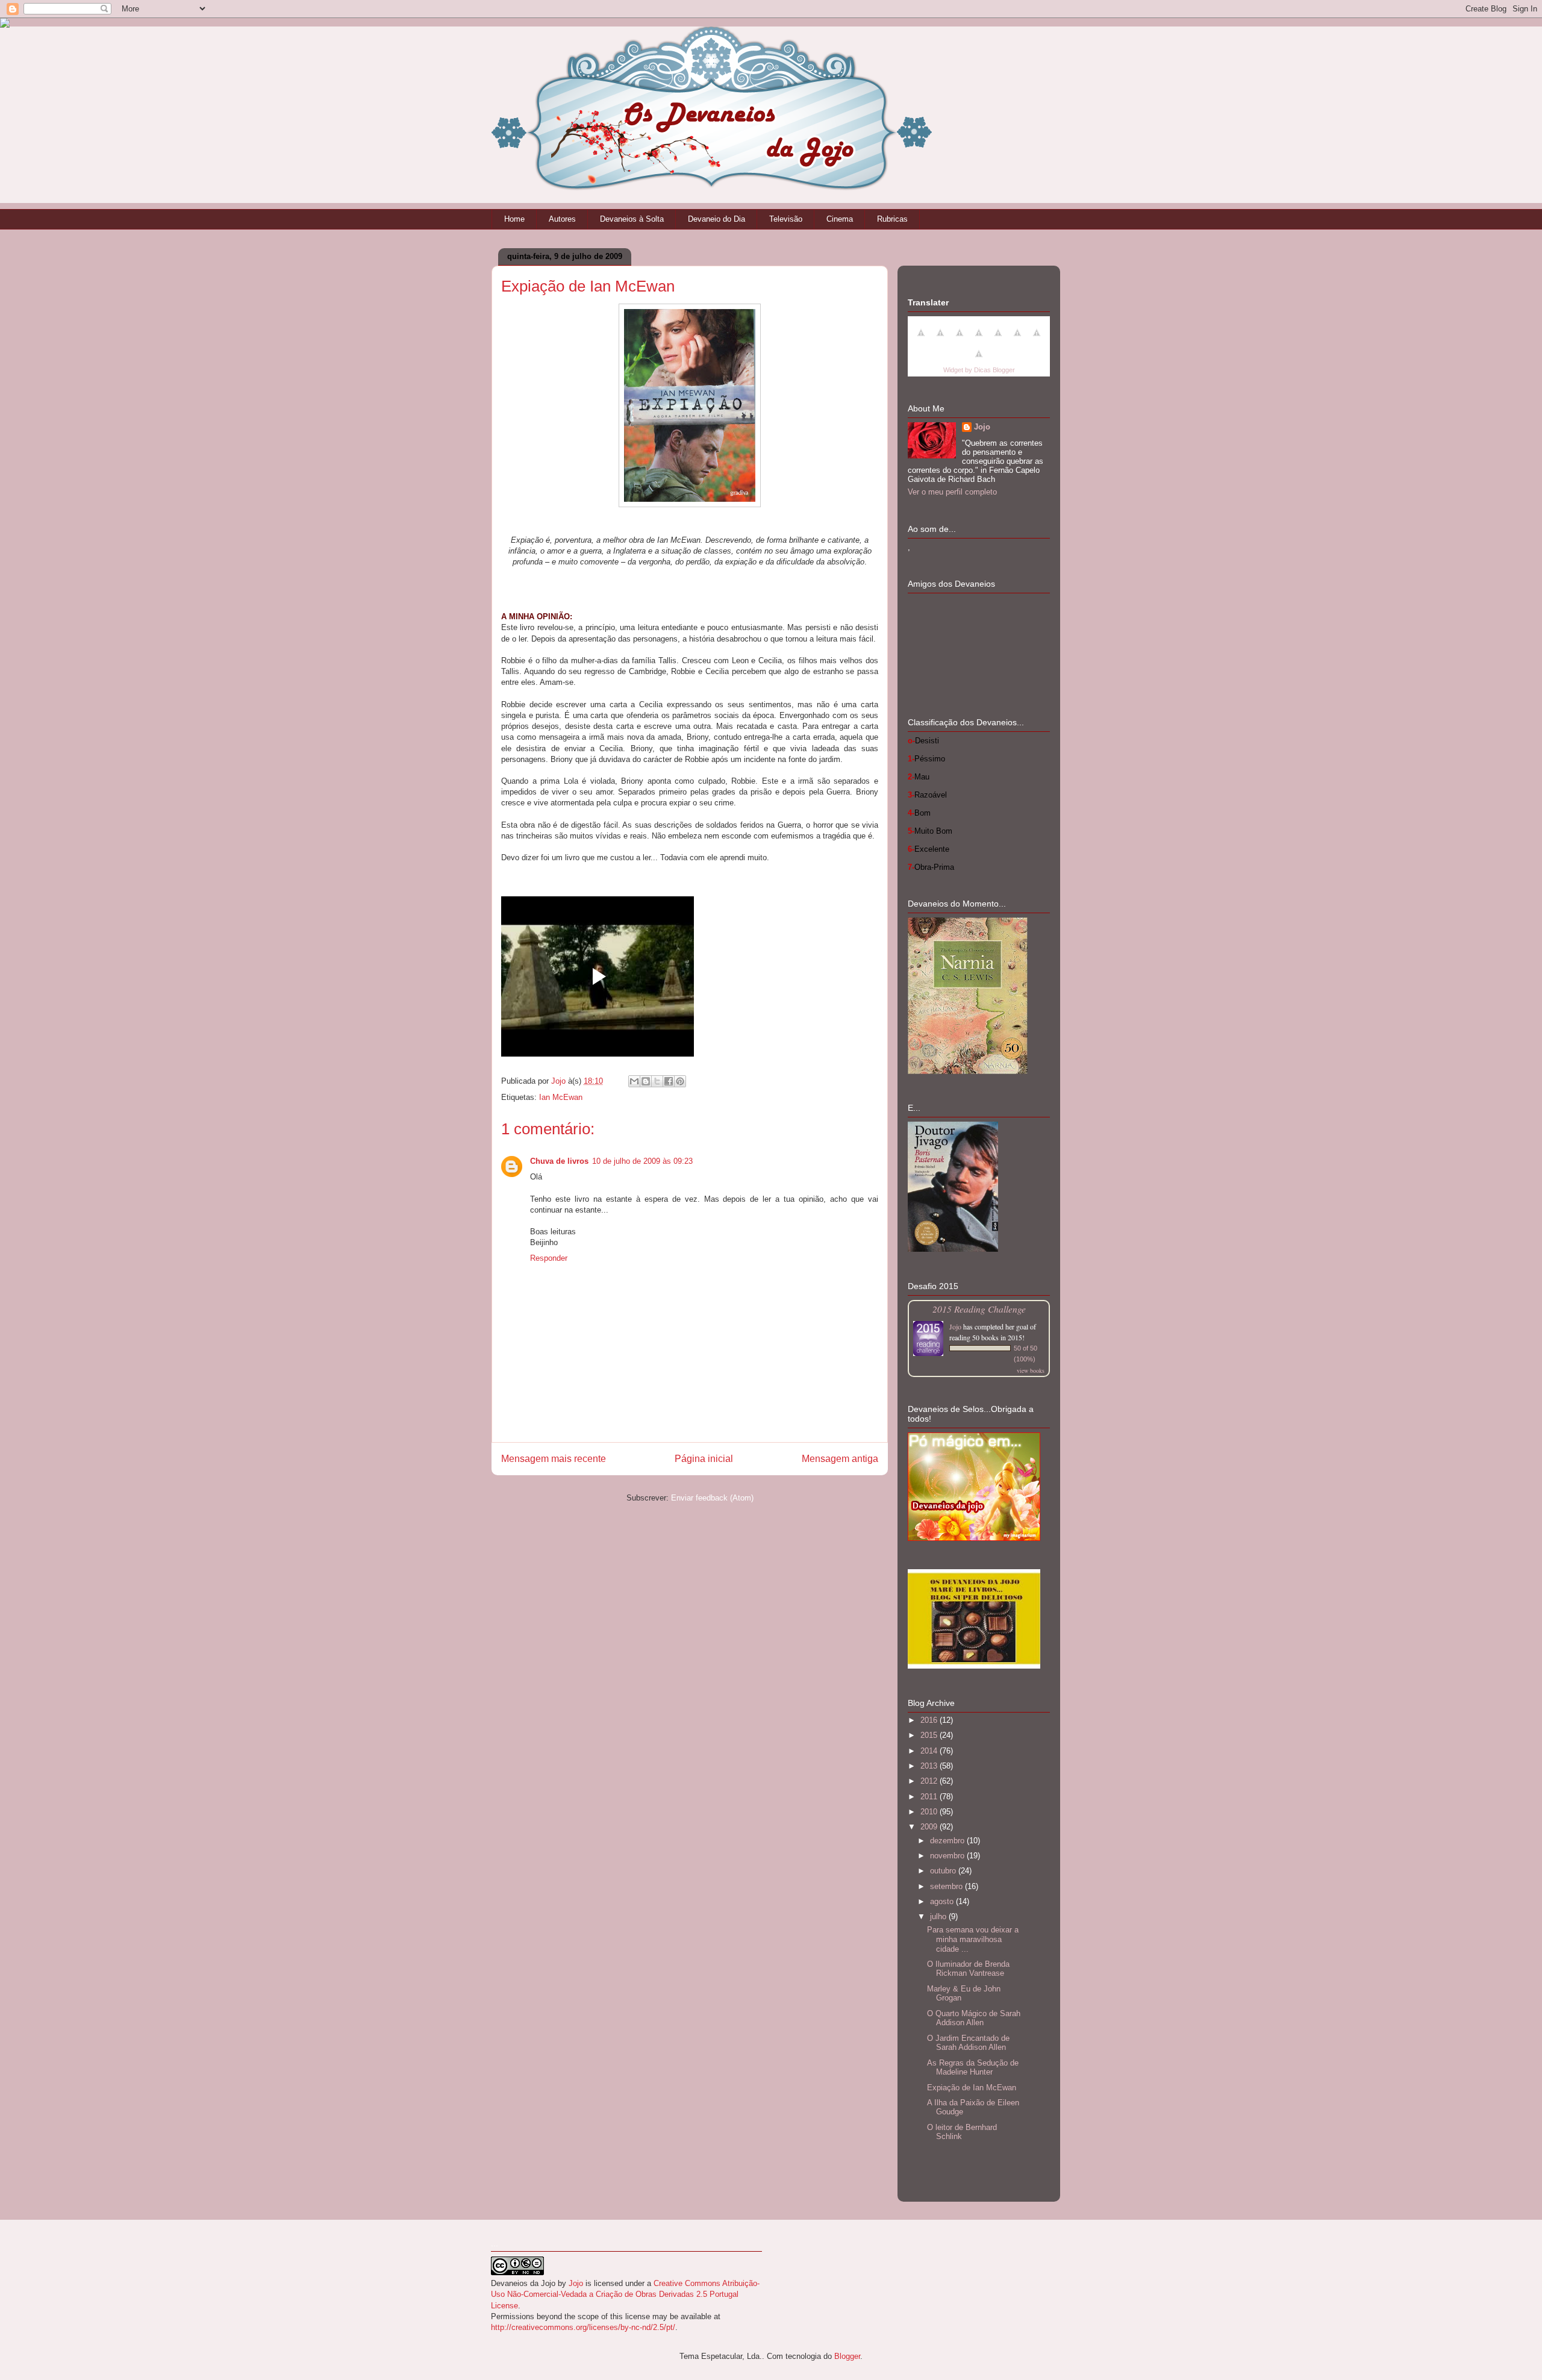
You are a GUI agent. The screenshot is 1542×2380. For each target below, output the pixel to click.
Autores (562, 219)
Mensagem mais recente (554, 1459)
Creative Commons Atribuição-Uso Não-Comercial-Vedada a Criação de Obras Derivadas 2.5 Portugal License (625, 2294)
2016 (930, 1720)
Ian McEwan (561, 1097)
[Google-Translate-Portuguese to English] (1017, 339)
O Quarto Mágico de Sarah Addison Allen (974, 2018)
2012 (930, 1781)
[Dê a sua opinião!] (646, 1081)
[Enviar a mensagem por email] (634, 1081)
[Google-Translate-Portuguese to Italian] (979, 339)
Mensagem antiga (840, 1459)
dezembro (948, 1841)
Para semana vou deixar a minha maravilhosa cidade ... (973, 1939)
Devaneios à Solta (632, 219)
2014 (930, 1751)
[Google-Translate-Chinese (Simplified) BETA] (921, 339)
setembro (947, 1886)
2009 (930, 1827)
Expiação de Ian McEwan (972, 2088)
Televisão (786, 219)
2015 (930, 1735)
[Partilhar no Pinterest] (680, 1081)
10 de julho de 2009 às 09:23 (642, 1161)
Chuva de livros (559, 1161)
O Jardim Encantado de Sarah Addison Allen (968, 2043)
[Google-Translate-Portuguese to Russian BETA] (1037, 339)
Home (514, 219)
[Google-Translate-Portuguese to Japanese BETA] (998, 339)
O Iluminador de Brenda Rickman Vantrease (968, 1969)
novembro (948, 1856)
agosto (943, 1901)
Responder (549, 1258)
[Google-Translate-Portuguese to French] (940, 339)
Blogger (847, 2356)
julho (939, 1916)
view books (1031, 1370)
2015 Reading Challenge (979, 1309)
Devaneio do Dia (716, 219)
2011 (930, 1797)
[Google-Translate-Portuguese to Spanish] (979, 361)
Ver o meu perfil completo (952, 492)
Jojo (982, 427)
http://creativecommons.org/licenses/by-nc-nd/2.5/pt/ (583, 2327)
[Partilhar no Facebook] (669, 1081)
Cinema (840, 219)
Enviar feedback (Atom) (712, 1498)
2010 (930, 1812)
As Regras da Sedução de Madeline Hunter (973, 2068)
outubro (944, 1871)
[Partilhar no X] (657, 1081)
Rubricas (892, 219)
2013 (930, 1766)
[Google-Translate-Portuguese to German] (960, 339)
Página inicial (704, 1459)
